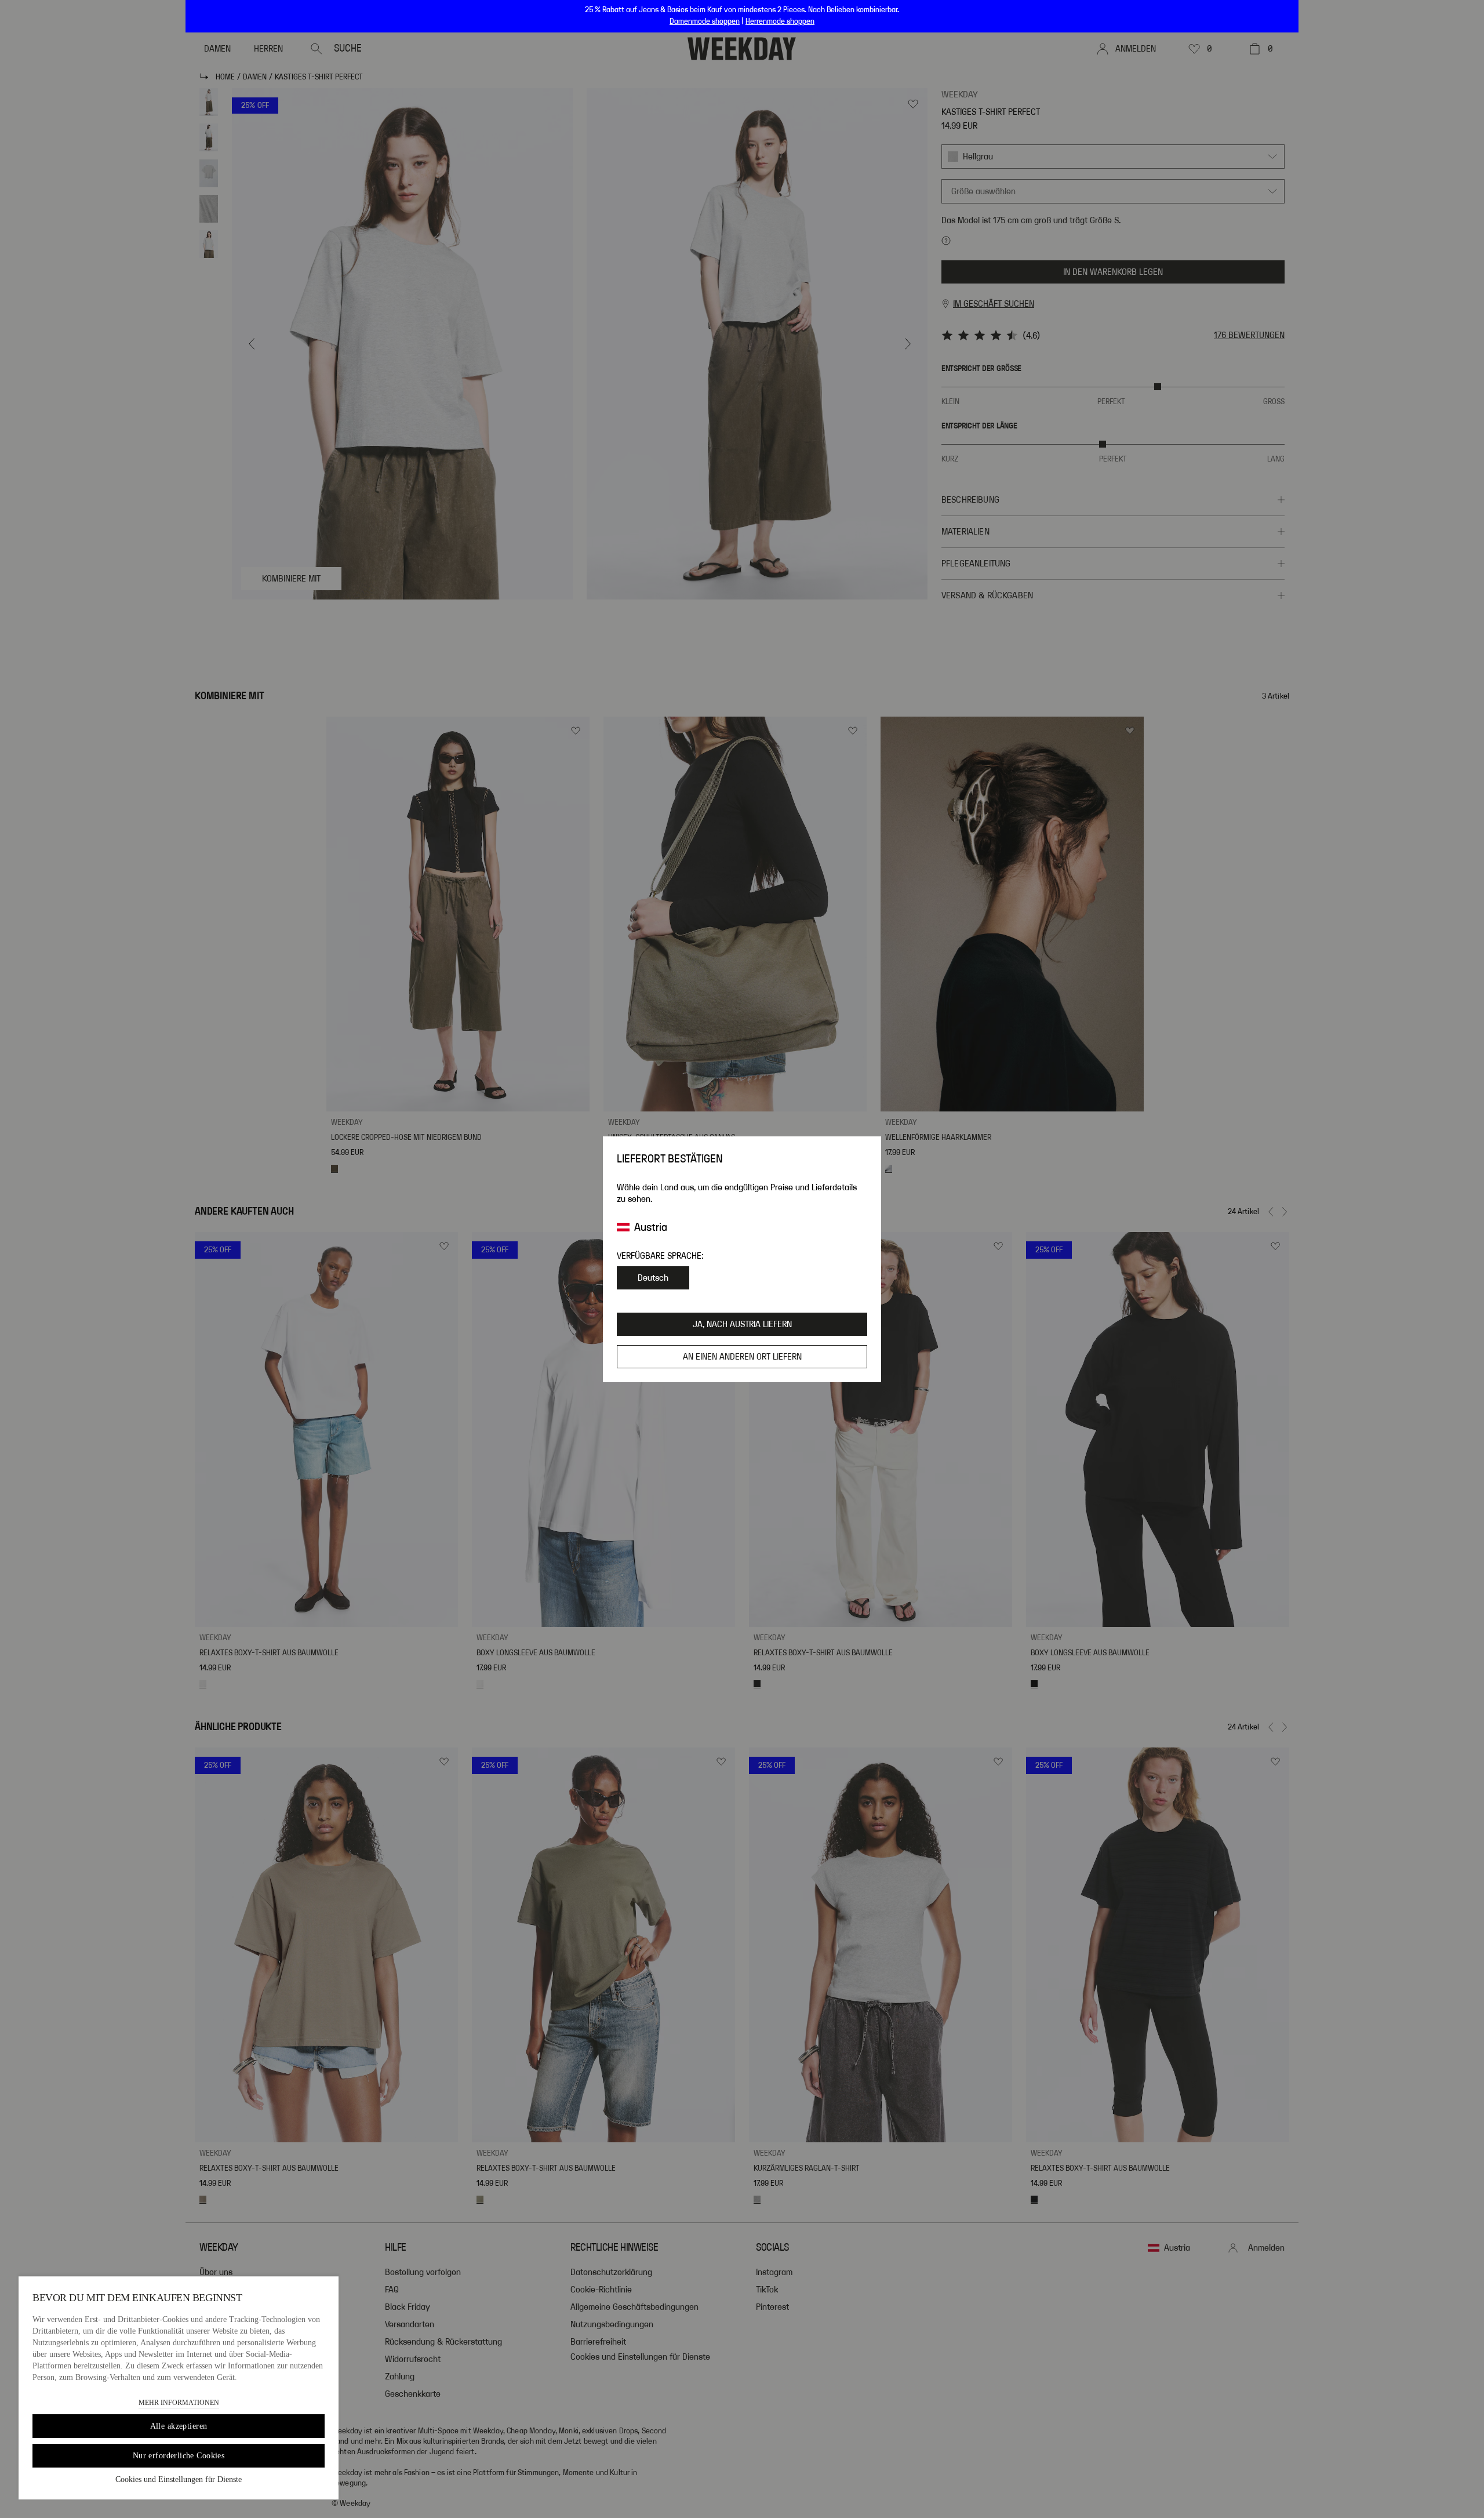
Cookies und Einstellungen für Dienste (179, 2479)
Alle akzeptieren (179, 2426)
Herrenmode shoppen (780, 21)
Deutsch (653, 1278)
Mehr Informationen (179, 2403)
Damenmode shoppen (705, 21)
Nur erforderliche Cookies (179, 2456)
